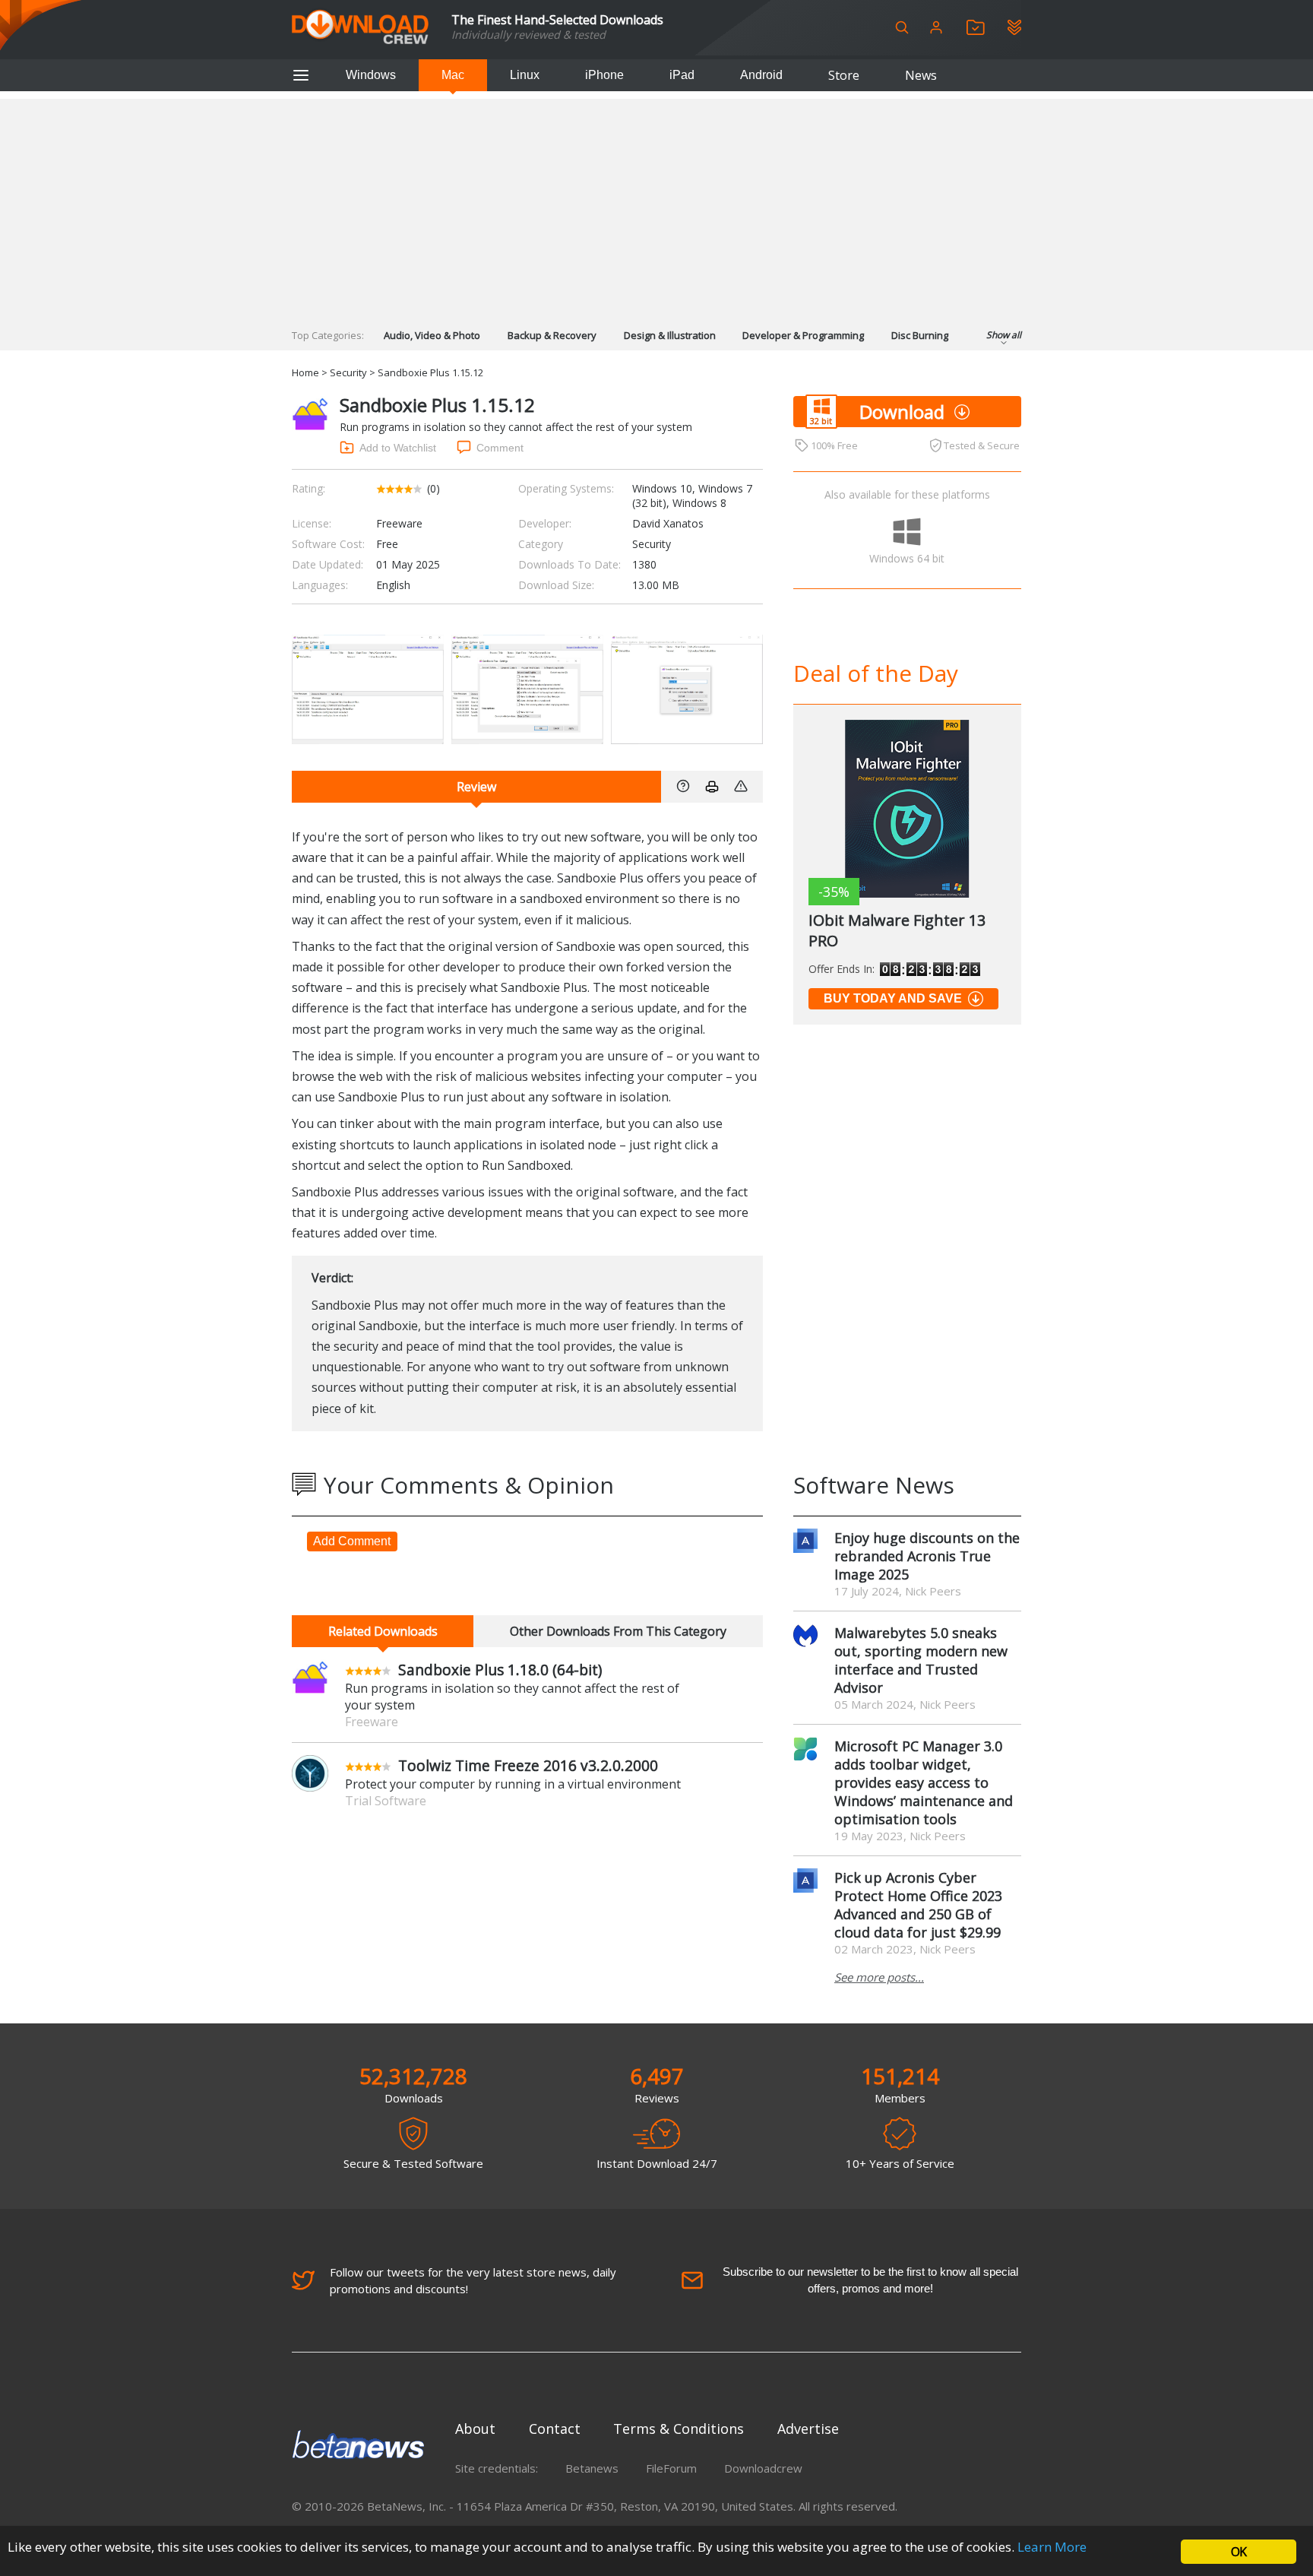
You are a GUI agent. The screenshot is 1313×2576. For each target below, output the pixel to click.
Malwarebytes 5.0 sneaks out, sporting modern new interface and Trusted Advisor (921, 1660)
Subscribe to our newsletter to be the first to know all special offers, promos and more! (870, 2280)
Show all (1004, 335)
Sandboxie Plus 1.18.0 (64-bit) (500, 1670)
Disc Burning (920, 335)
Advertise (808, 2429)
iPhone (604, 75)
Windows (371, 75)
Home (305, 372)
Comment (500, 448)
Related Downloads (383, 1631)
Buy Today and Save (893, 998)
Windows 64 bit (907, 558)
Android (761, 75)
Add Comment (352, 1541)
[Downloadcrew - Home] (360, 28)
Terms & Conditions (679, 2429)
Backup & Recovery (552, 335)
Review (476, 787)
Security (348, 372)
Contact (555, 2429)
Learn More (1052, 2547)
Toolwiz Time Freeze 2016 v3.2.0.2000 (528, 1765)
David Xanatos (668, 523)
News (921, 75)
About (475, 2429)
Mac (453, 75)
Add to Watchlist (398, 448)
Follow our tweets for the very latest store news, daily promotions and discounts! (473, 2280)
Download (902, 412)
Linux (525, 75)
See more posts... (879, 1977)
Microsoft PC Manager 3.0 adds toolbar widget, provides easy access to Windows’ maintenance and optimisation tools (924, 1782)
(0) (433, 488)
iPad (682, 75)
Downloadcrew (763, 2468)
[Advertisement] (656, 205)
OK (1239, 2552)
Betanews (592, 2468)
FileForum (671, 2468)
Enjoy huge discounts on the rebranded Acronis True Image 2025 (927, 1556)
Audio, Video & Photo (432, 335)
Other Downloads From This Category (618, 1631)
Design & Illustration (670, 335)
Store (844, 75)
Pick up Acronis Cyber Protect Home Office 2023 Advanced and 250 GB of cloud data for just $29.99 (918, 1905)
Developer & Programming (803, 335)
